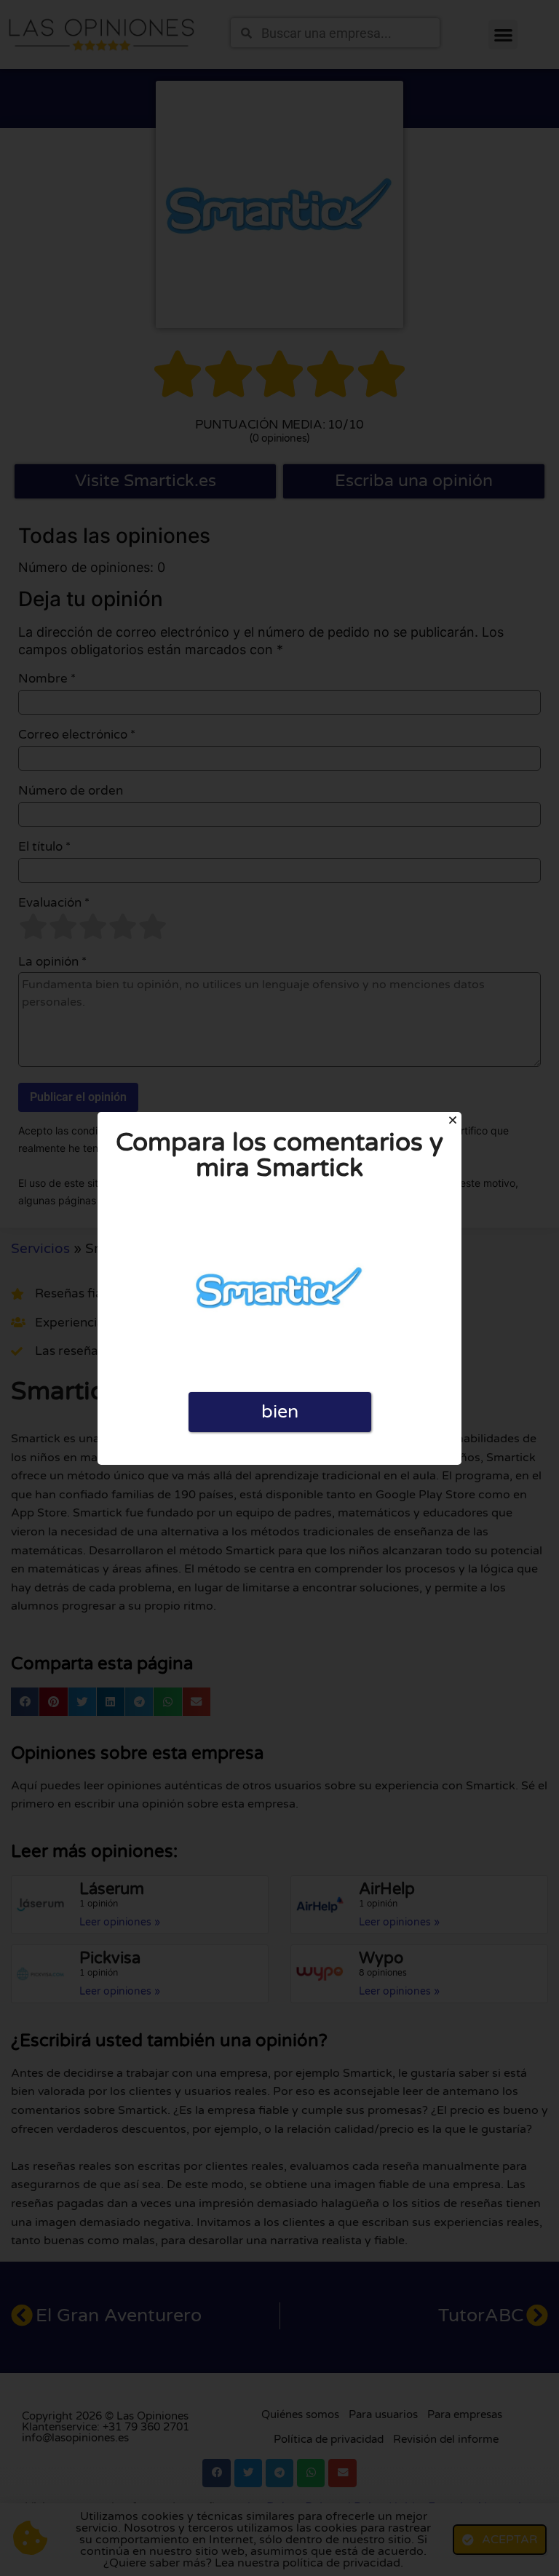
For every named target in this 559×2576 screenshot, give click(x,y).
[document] (279, 1288)
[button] (453, 1120)
